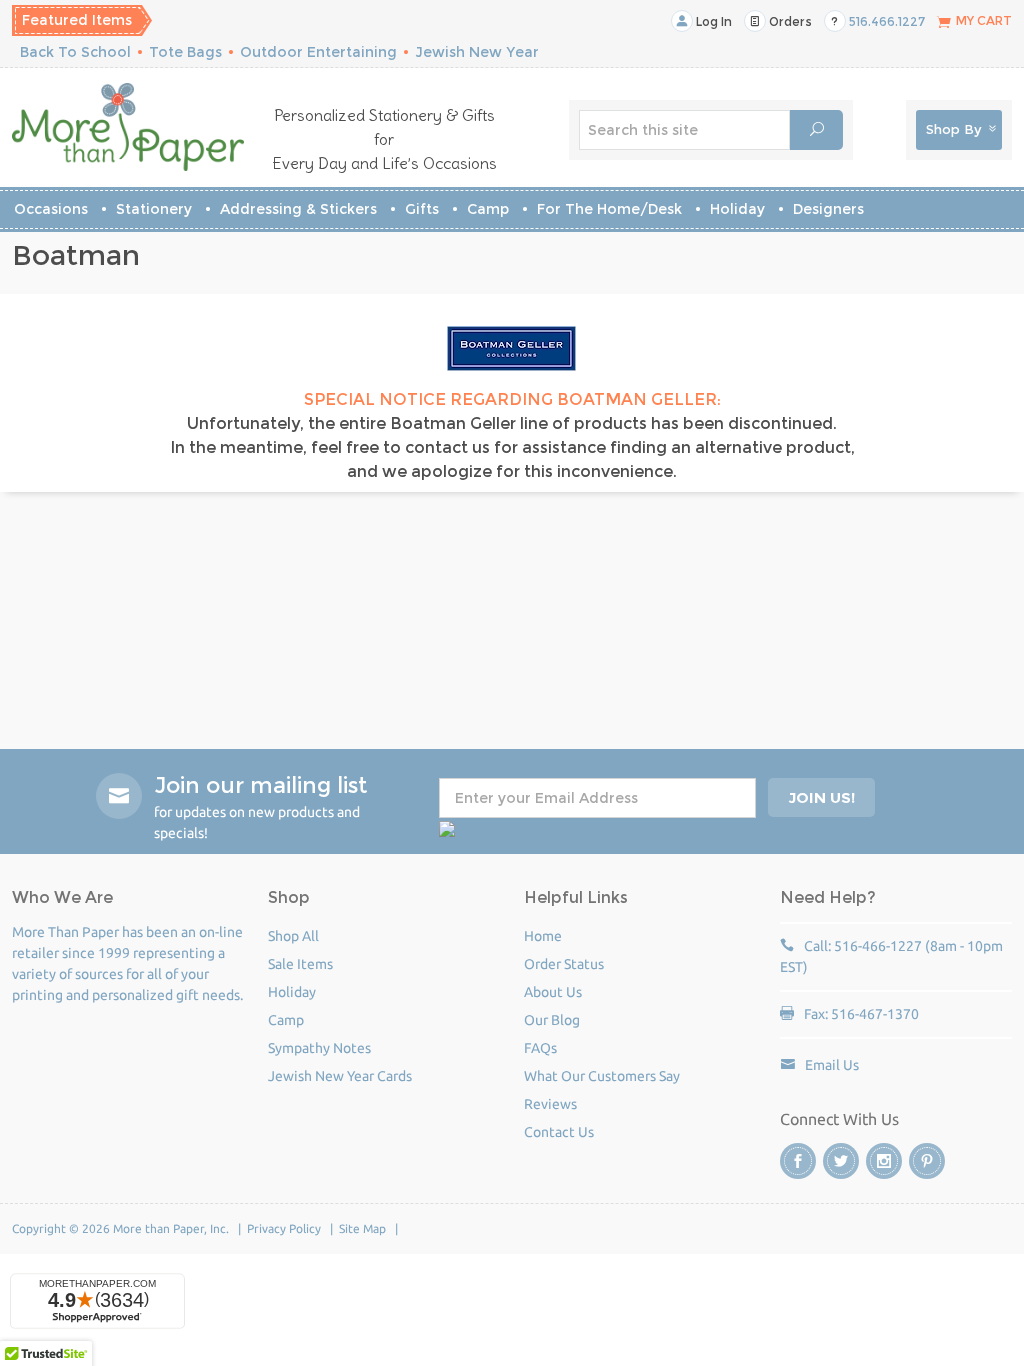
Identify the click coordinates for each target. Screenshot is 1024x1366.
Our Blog (552, 1020)
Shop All (293, 936)
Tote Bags (185, 52)
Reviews (550, 1104)
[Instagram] (884, 1161)
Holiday (737, 209)
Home (543, 936)
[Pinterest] (927, 1161)
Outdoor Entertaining (318, 52)
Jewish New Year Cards (340, 1076)
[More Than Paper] (128, 127)
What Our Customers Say (602, 1076)
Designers (828, 209)
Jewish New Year (477, 52)
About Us (553, 992)
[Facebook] (798, 1161)
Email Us (832, 1065)
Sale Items (300, 964)
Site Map (362, 1228)
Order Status (564, 964)
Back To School (75, 52)
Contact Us (559, 1132)
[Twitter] (841, 1161)
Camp (488, 209)
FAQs (540, 1048)
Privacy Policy (284, 1228)
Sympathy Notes (319, 1048)
